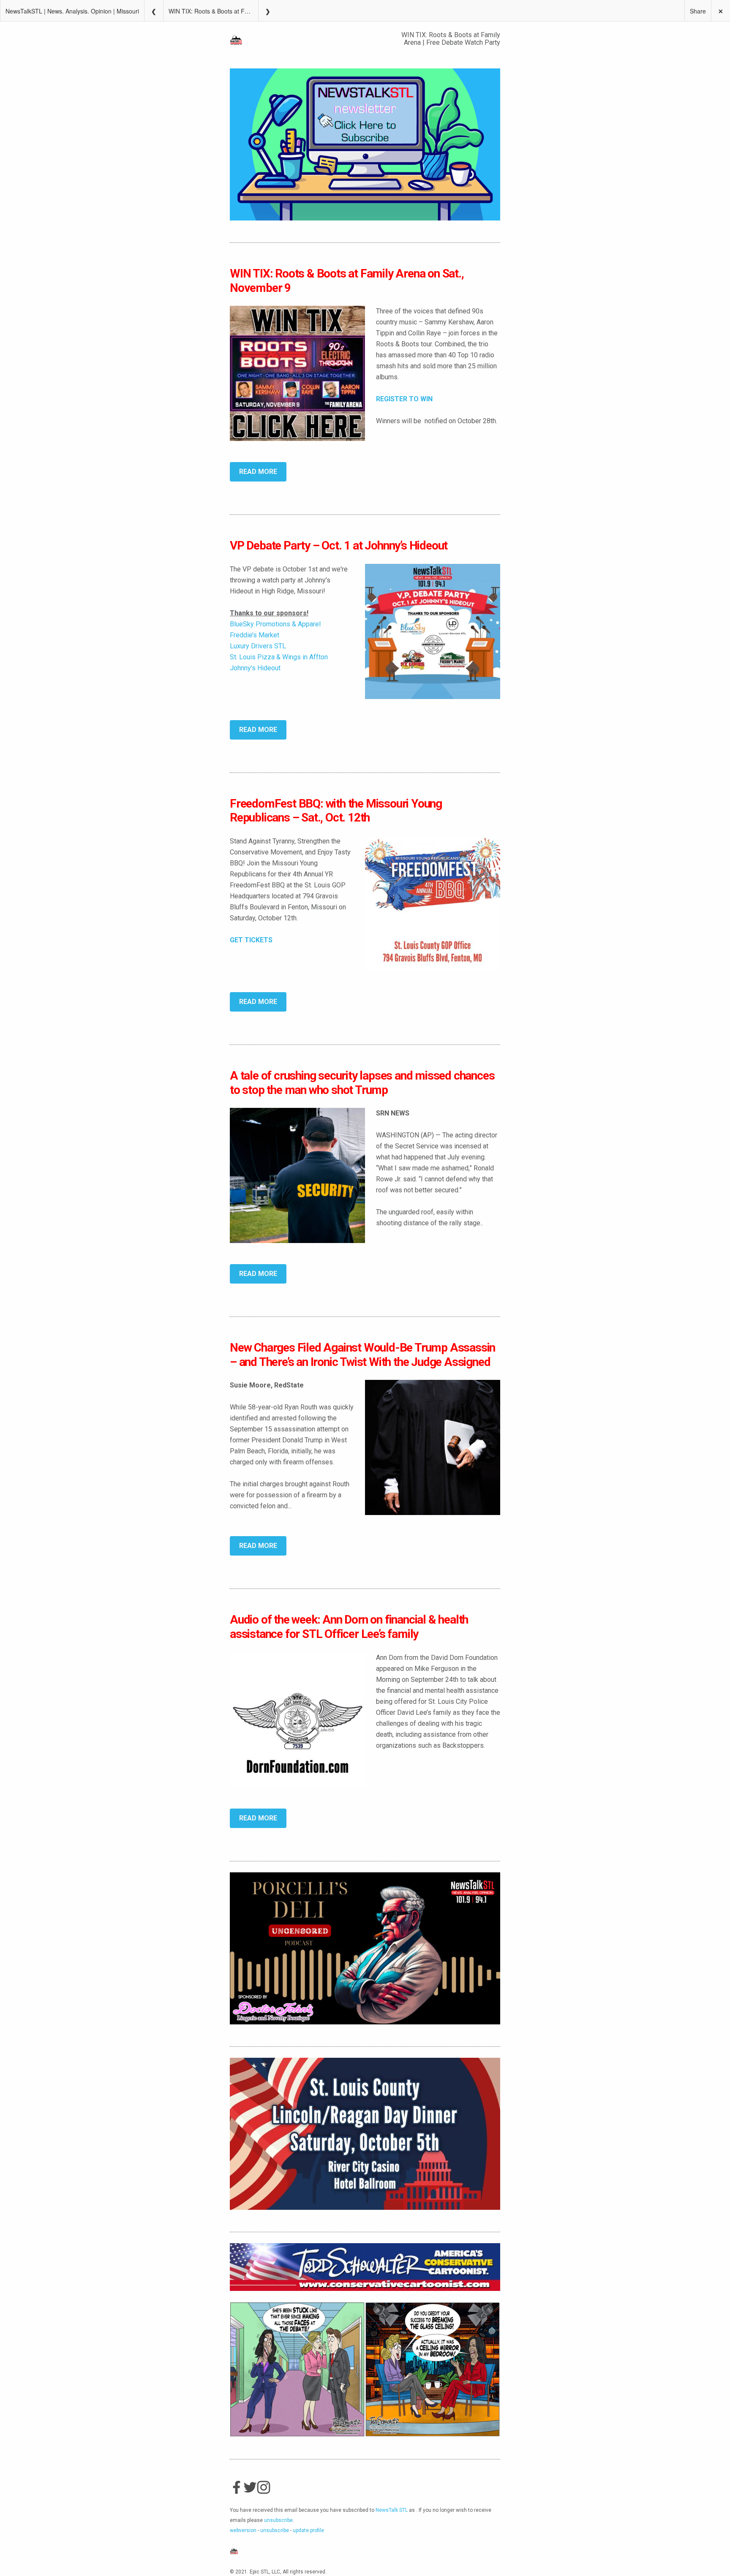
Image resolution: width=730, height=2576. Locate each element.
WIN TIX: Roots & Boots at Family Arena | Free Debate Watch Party (213, 11)
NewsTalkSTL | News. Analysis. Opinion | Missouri (72, 11)
